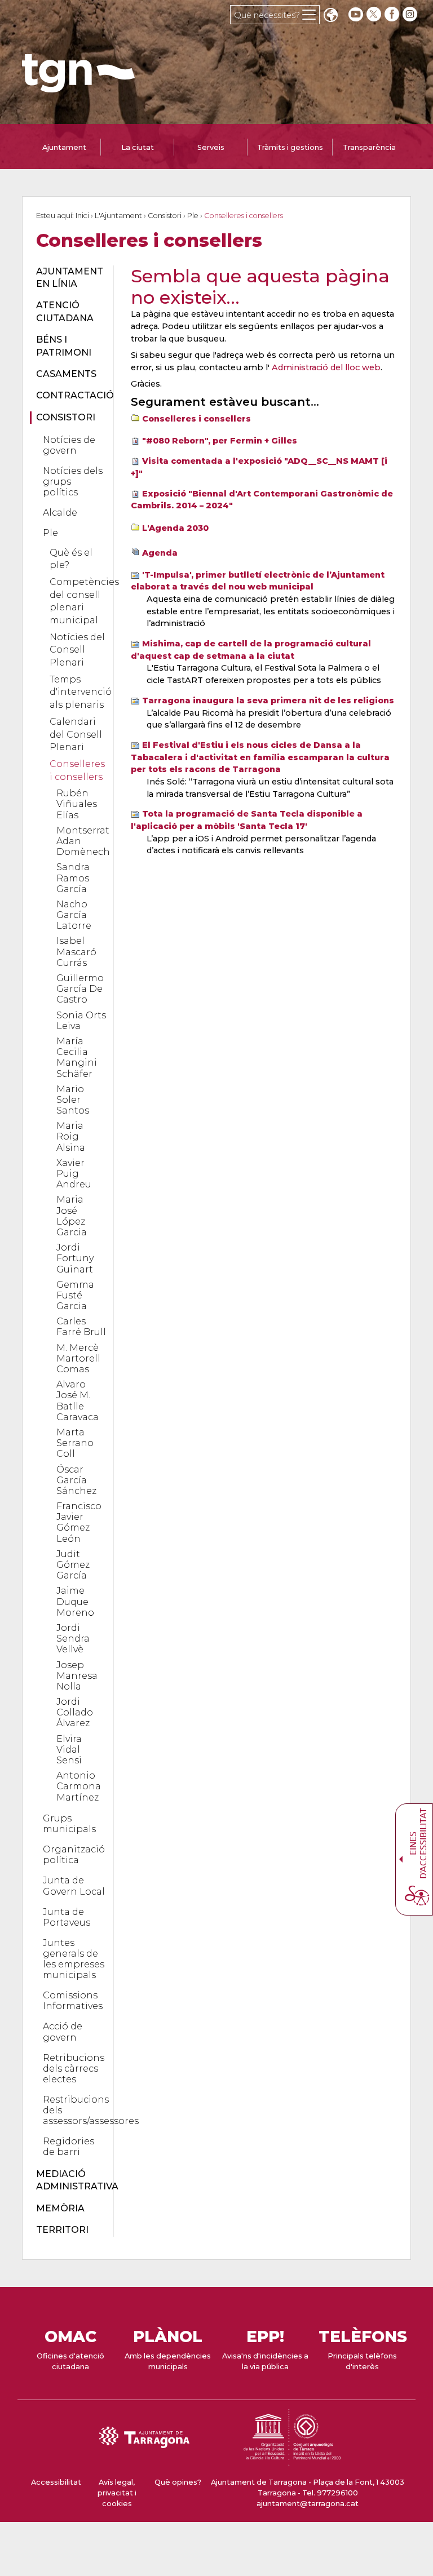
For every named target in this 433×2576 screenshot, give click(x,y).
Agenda (160, 553)
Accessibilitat (56, 2482)
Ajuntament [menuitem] (64, 147)
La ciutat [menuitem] (138, 147)
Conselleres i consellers (196, 419)
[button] (330, 16)
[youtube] (356, 14)
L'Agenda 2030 (175, 528)
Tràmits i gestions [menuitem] (290, 147)
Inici (82, 216)
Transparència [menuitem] (369, 147)
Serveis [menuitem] (211, 147)
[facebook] (393, 14)
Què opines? (178, 2482)
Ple (193, 216)
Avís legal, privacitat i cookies (117, 2493)
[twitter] (375, 14)
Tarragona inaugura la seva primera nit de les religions (268, 700)
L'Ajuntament (118, 216)
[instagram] (411, 14)
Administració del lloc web (326, 367)
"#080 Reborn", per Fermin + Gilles (220, 441)
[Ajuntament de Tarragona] (78, 87)
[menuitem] (68, 278)
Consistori (165, 216)
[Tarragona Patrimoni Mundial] (292, 2460)
